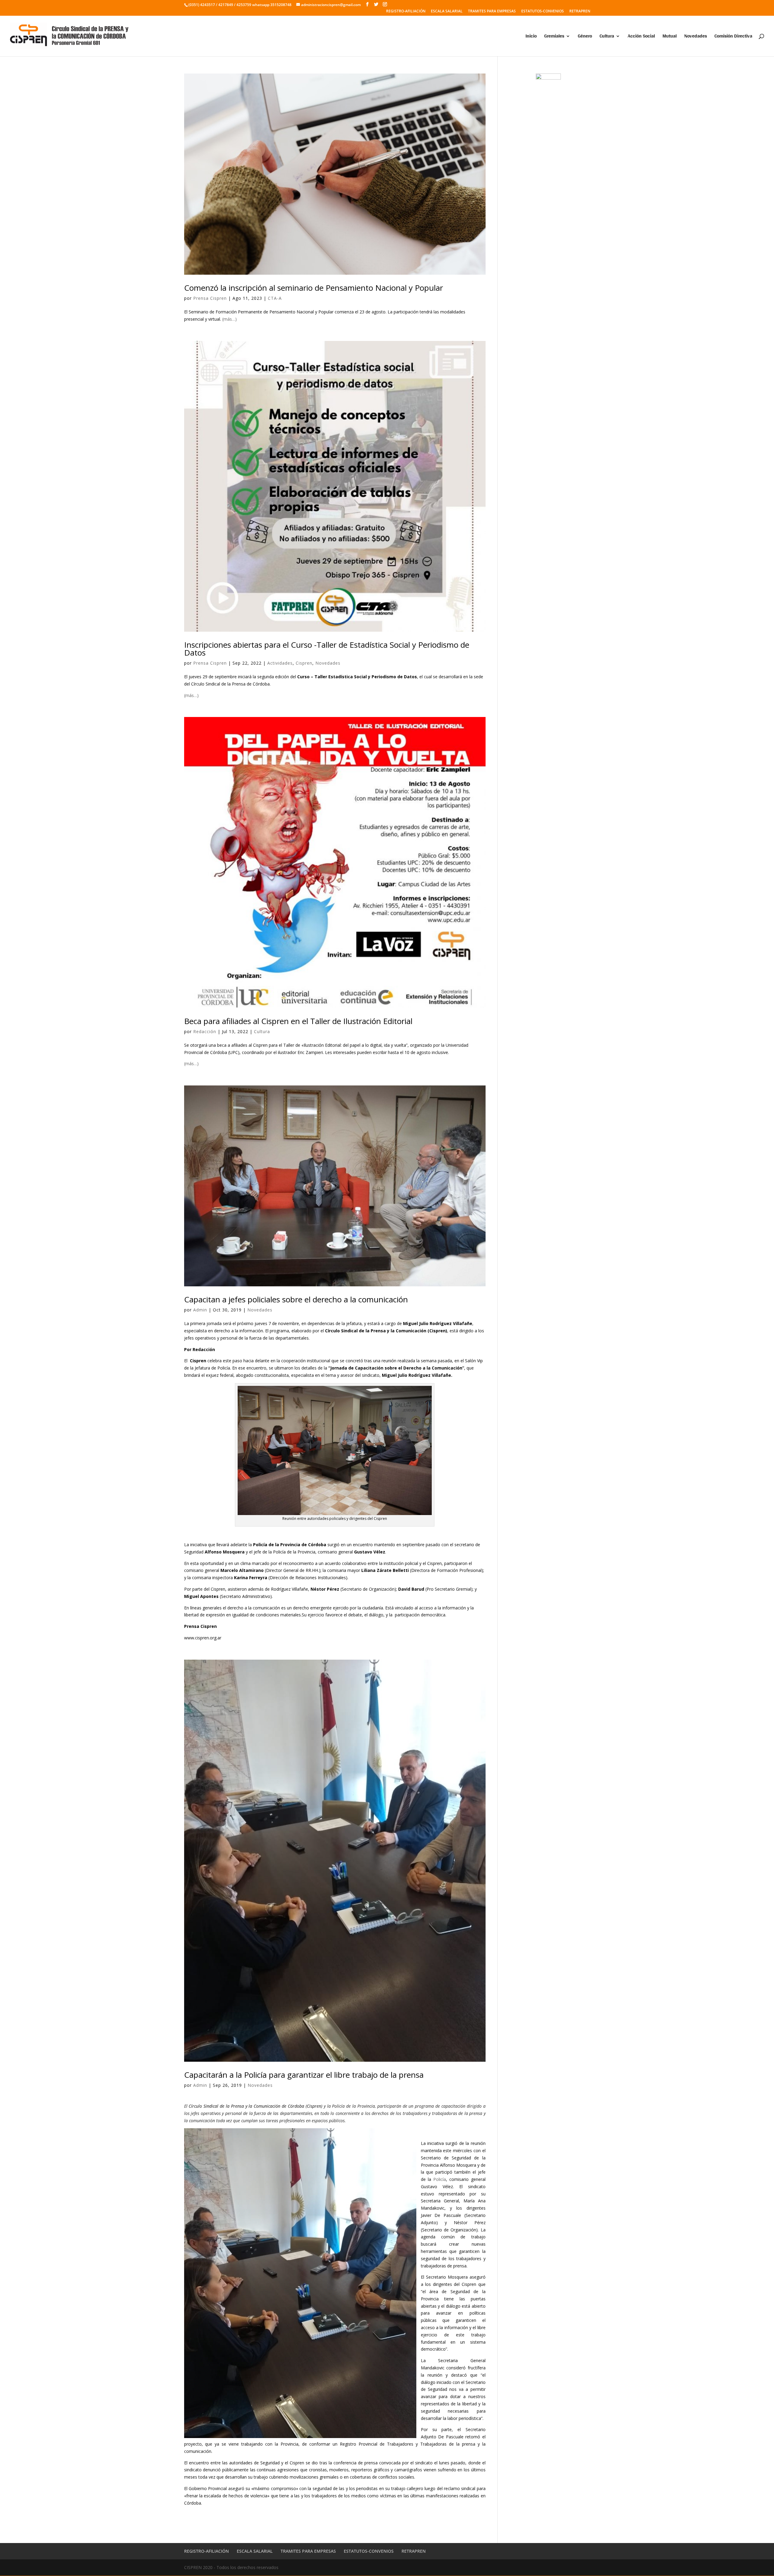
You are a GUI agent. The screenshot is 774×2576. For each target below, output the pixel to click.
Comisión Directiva (733, 37)
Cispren (304, 663)
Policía (440, 2179)
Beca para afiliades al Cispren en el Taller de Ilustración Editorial (298, 1021)
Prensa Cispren (210, 298)
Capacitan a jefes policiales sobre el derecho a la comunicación (296, 1299)
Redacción (205, 1031)
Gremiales (554, 37)
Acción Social (641, 37)
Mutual (670, 37)
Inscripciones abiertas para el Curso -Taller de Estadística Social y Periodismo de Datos (327, 649)
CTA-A (275, 298)
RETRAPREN (580, 11)
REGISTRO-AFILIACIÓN (406, 11)
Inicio (531, 37)
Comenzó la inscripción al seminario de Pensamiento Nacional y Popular (314, 288)
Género (585, 37)
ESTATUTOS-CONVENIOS (543, 11)
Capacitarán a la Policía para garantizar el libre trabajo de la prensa (304, 2075)
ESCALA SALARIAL (447, 11)
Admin (200, 1310)
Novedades (696, 37)
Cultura (607, 37)
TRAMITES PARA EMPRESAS (492, 11)
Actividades (280, 663)
